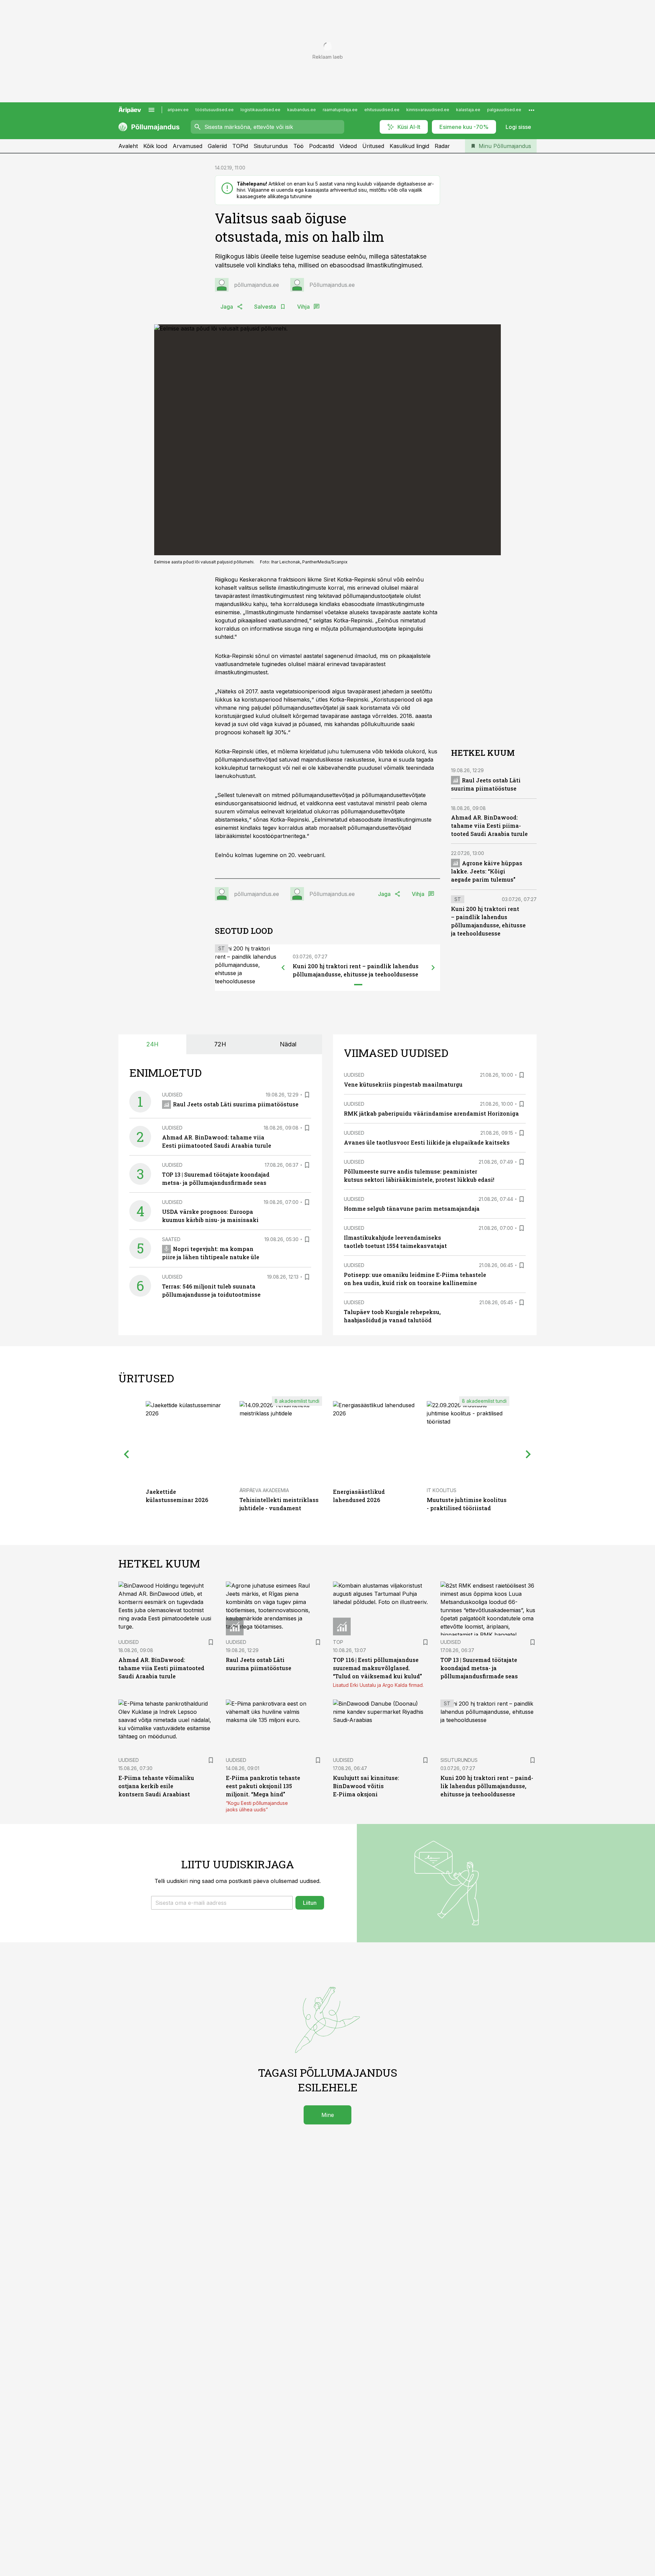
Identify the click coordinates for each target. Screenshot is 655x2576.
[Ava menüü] (151, 110)
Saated (171, 1239)
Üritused (373, 146)
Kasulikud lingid (409, 146)
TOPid (240, 146)
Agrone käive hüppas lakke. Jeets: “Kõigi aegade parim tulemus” (487, 871)
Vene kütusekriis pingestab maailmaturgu (403, 1084)
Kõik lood (155, 146)
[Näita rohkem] (532, 110)
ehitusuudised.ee (382, 110)
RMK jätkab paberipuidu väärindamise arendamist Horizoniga (431, 1113)
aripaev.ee (178, 110)
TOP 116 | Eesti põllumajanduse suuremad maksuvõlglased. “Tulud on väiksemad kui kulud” (377, 1668)
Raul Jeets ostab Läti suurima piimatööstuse (236, 1104)
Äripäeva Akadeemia (264, 1490)
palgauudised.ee (504, 110)
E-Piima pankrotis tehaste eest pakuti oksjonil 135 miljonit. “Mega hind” (263, 1786)
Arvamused (187, 146)
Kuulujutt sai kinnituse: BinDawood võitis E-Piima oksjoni (366, 1786)
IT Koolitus (442, 1490)
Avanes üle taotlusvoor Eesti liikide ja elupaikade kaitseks (427, 1142)
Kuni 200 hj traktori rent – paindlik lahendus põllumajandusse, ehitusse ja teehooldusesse (487, 1786)
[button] (222, 1903)
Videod (348, 146)
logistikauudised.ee (260, 110)
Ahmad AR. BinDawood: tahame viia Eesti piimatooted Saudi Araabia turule (489, 826)
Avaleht (128, 146)
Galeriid (217, 146)
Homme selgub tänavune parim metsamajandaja (412, 1209)
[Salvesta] (307, 1095)
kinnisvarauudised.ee (428, 110)
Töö (299, 146)
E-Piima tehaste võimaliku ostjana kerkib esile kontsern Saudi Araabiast (156, 1786)
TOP (338, 1642)
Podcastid (322, 146)
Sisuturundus (271, 146)
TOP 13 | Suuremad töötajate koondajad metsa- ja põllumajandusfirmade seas (479, 1668)
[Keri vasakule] (283, 968)
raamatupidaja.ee (340, 110)
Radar (442, 146)
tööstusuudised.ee (215, 110)
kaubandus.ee (302, 110)
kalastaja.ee (468, 110)
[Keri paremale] (433, 968)
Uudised (172, 1095)
